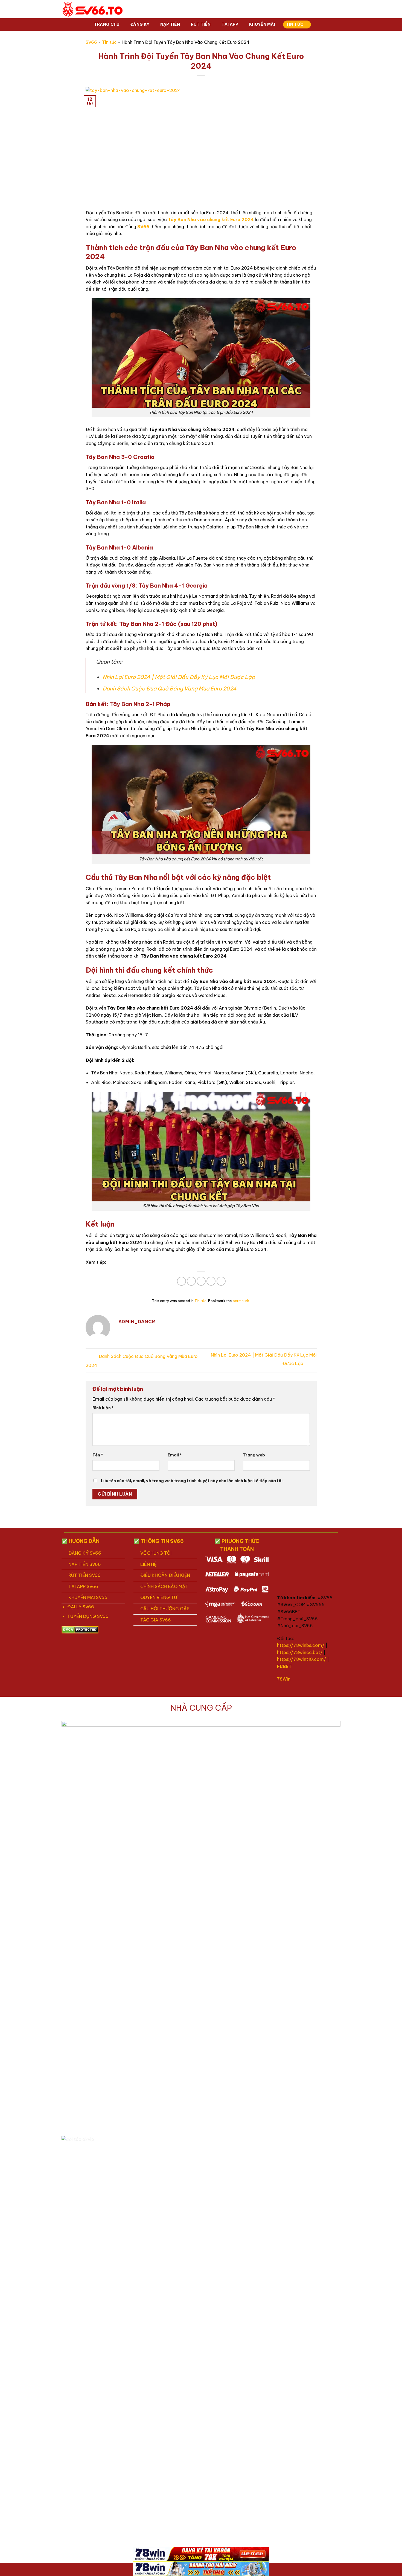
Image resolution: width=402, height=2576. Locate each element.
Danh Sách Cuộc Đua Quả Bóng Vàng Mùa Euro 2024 (170, 689)
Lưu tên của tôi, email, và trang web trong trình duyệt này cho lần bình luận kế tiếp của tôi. (192, 1481)
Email (175, 1455)
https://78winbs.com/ (301, 1645)
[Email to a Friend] (201, 1281)
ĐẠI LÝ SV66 (81, 1607)
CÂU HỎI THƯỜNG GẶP (165, 1609)
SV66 (91, 42)
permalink (241, 1301)
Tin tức (295, 24)
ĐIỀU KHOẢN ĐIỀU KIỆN (165, 1575)
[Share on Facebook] (181, 1281)
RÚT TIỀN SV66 (85, 1575)
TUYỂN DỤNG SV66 (88, 1616)
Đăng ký (140, 24)
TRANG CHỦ (107, 24)
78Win (284, 1679)
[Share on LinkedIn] (221, 1281)
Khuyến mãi (262, 24)
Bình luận (103, 1408)
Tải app (230, 24)
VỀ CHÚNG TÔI (156, 1553)
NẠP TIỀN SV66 (85, 1564)
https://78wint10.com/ (301, 1659)
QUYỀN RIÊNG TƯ (159, 1597)
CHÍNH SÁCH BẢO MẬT (164, 1586)
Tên (98, 1455)
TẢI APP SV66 (83, 1586)
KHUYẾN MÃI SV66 (88, 1597)
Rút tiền (201, 24)
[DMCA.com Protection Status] (80, 1629)
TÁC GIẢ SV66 (156, 1620)
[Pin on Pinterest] (211, 1281)
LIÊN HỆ (148, 1564)
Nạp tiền (170, 24)
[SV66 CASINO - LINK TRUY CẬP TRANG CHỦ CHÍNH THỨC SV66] (93, 9)
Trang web (254, 1455)
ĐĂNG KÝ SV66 (85, 1553)
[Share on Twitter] (191, 1281)
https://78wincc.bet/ (300, 1652)
